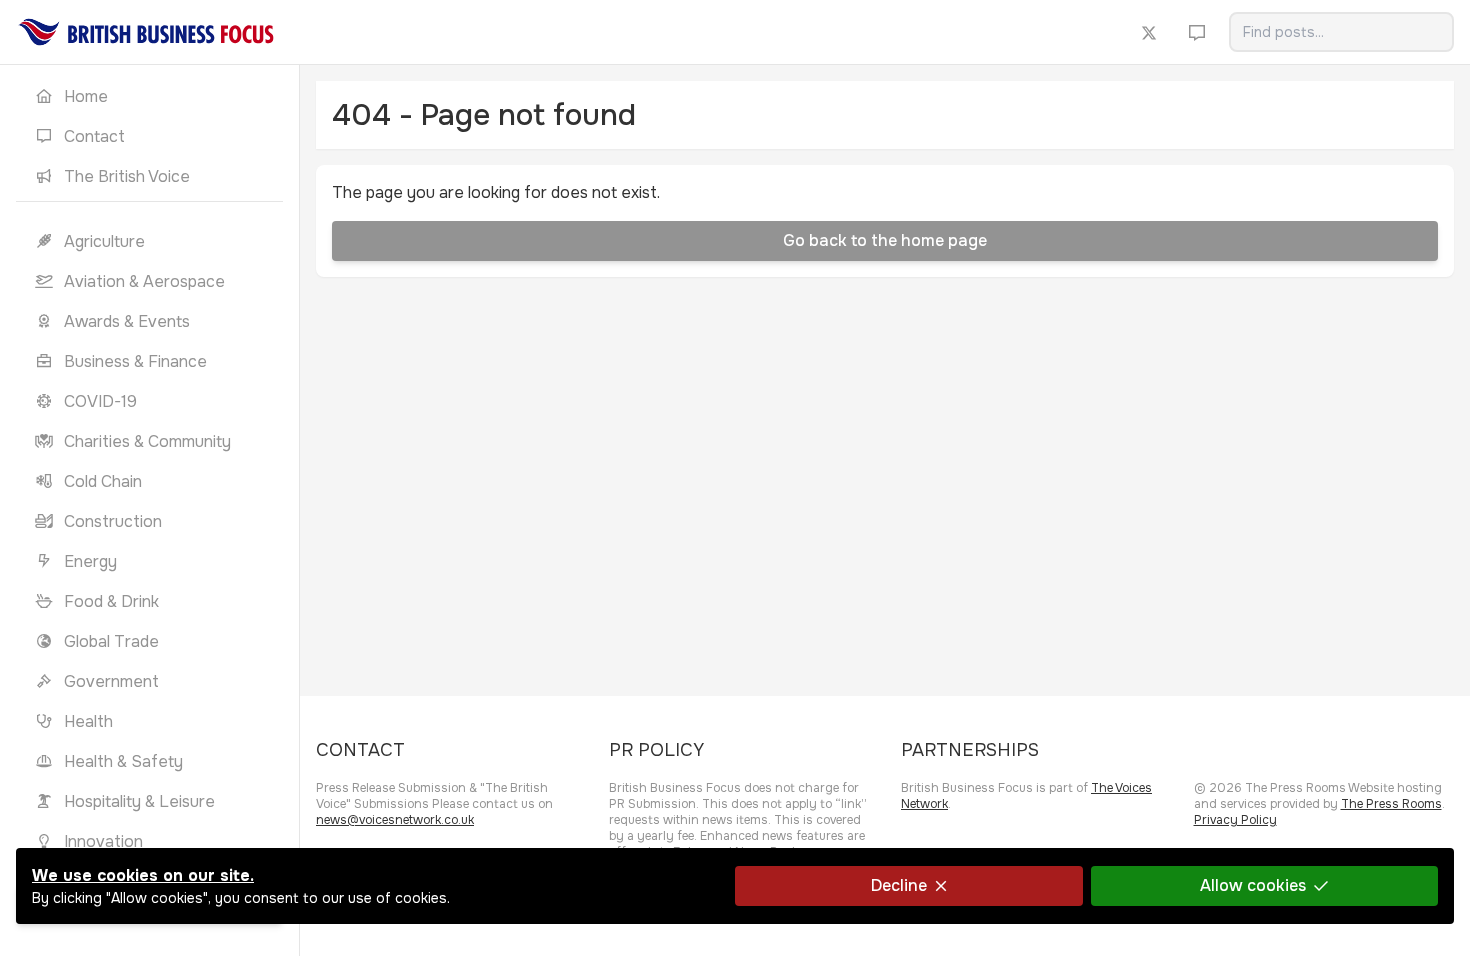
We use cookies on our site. (143, 875)
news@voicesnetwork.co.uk (395, 820)
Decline (899, 885)
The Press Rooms (1391, 804)
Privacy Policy (1235, 820)
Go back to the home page (885, 240)
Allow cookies (1253, 885)
